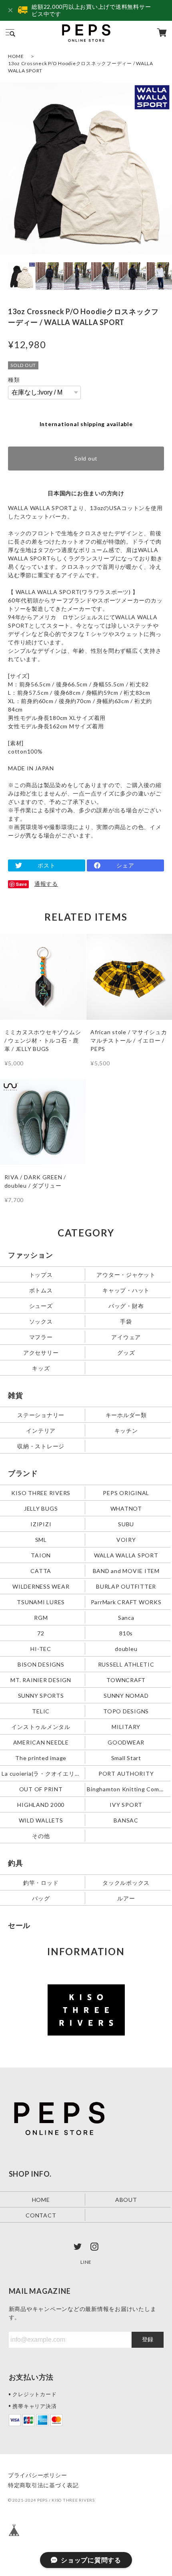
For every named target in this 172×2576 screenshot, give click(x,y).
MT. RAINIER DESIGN (41, 1680)
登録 (148, 2339)
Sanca (126, 1617)
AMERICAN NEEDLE (41, 1742)
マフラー (41, 1337)
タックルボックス (126, 1882)
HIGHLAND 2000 (41, 1804)
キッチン (126, 1430)
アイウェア (126, 1337)
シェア (125, 865)
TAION (41, 1555)
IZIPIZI (41, 1524)
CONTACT (41, 2215)
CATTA (41, 1570)
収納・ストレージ (41, 1446)
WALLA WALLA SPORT (126, 1555)
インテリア (41, 1430)
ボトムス (41, 1290)
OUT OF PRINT (41, 1789)
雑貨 (16, 1395)
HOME (16, 56)
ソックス (41, 1321)
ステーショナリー (41, 1415)
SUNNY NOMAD (126, 1695)
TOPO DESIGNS (126, 1711)
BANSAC (126, 1820)
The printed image (41, 1758)
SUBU (126, 1524)
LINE (86, 2262)
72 (41, 1633)
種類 (14, 380)
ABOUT (126, 2200)
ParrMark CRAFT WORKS (126, 1602)
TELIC (41, 1711)
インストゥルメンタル (41, 1726)
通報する (46, 884)
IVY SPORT (126, 1804)
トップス (41, 1275)
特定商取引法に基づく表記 (43, 2485)
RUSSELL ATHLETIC (126, 1664)
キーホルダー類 (126, 1415)
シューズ (41, 1306)
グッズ (126, 1353)
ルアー (126, 1898)
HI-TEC (41, 1648)
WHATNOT (126, 1508)
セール (19, 1925)
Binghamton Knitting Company (127, 1789)
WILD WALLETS (41, 1820)
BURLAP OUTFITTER (126, 1586)
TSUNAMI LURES (41, 1602)
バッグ (41, 1898)
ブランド (23, 1473)
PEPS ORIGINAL (126, 1492)
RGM (41, 1617)
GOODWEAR (126, 1742)
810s (126, 1633)
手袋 (126, 1321)
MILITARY (126, 1726)
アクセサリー (41, 1353)
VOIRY (126, 1539)
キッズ (41, 1368)
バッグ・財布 (126, 1306)
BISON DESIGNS (41, 1664)
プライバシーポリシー (38, 2475)
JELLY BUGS (41, 1508)
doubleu (126, 1648)
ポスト (46, 865)
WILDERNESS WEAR (41, 1586)
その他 (41, 1835)
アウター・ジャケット (126, 1275)
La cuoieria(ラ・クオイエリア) (42, 1773)
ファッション (31, 1255)
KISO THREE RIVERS (41, 1492)
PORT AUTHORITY (126, 1773)
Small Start (126, 1758)
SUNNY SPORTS (41, 1695)
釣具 (16, 1863)
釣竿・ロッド (41, 1882)
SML (41, 1539)
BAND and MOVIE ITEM (126, 1570)
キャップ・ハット (126, 1290)
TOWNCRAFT (126, 1680)
